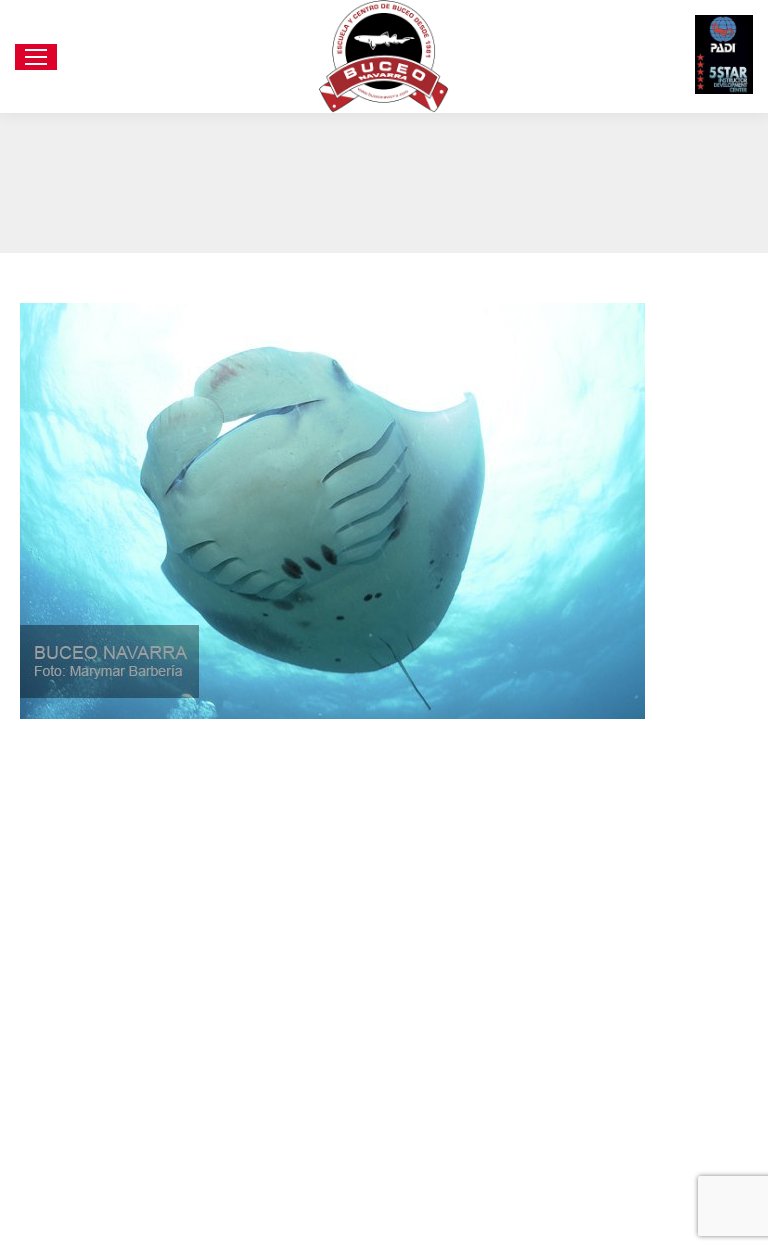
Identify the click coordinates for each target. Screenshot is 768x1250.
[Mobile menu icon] (36, 57)
